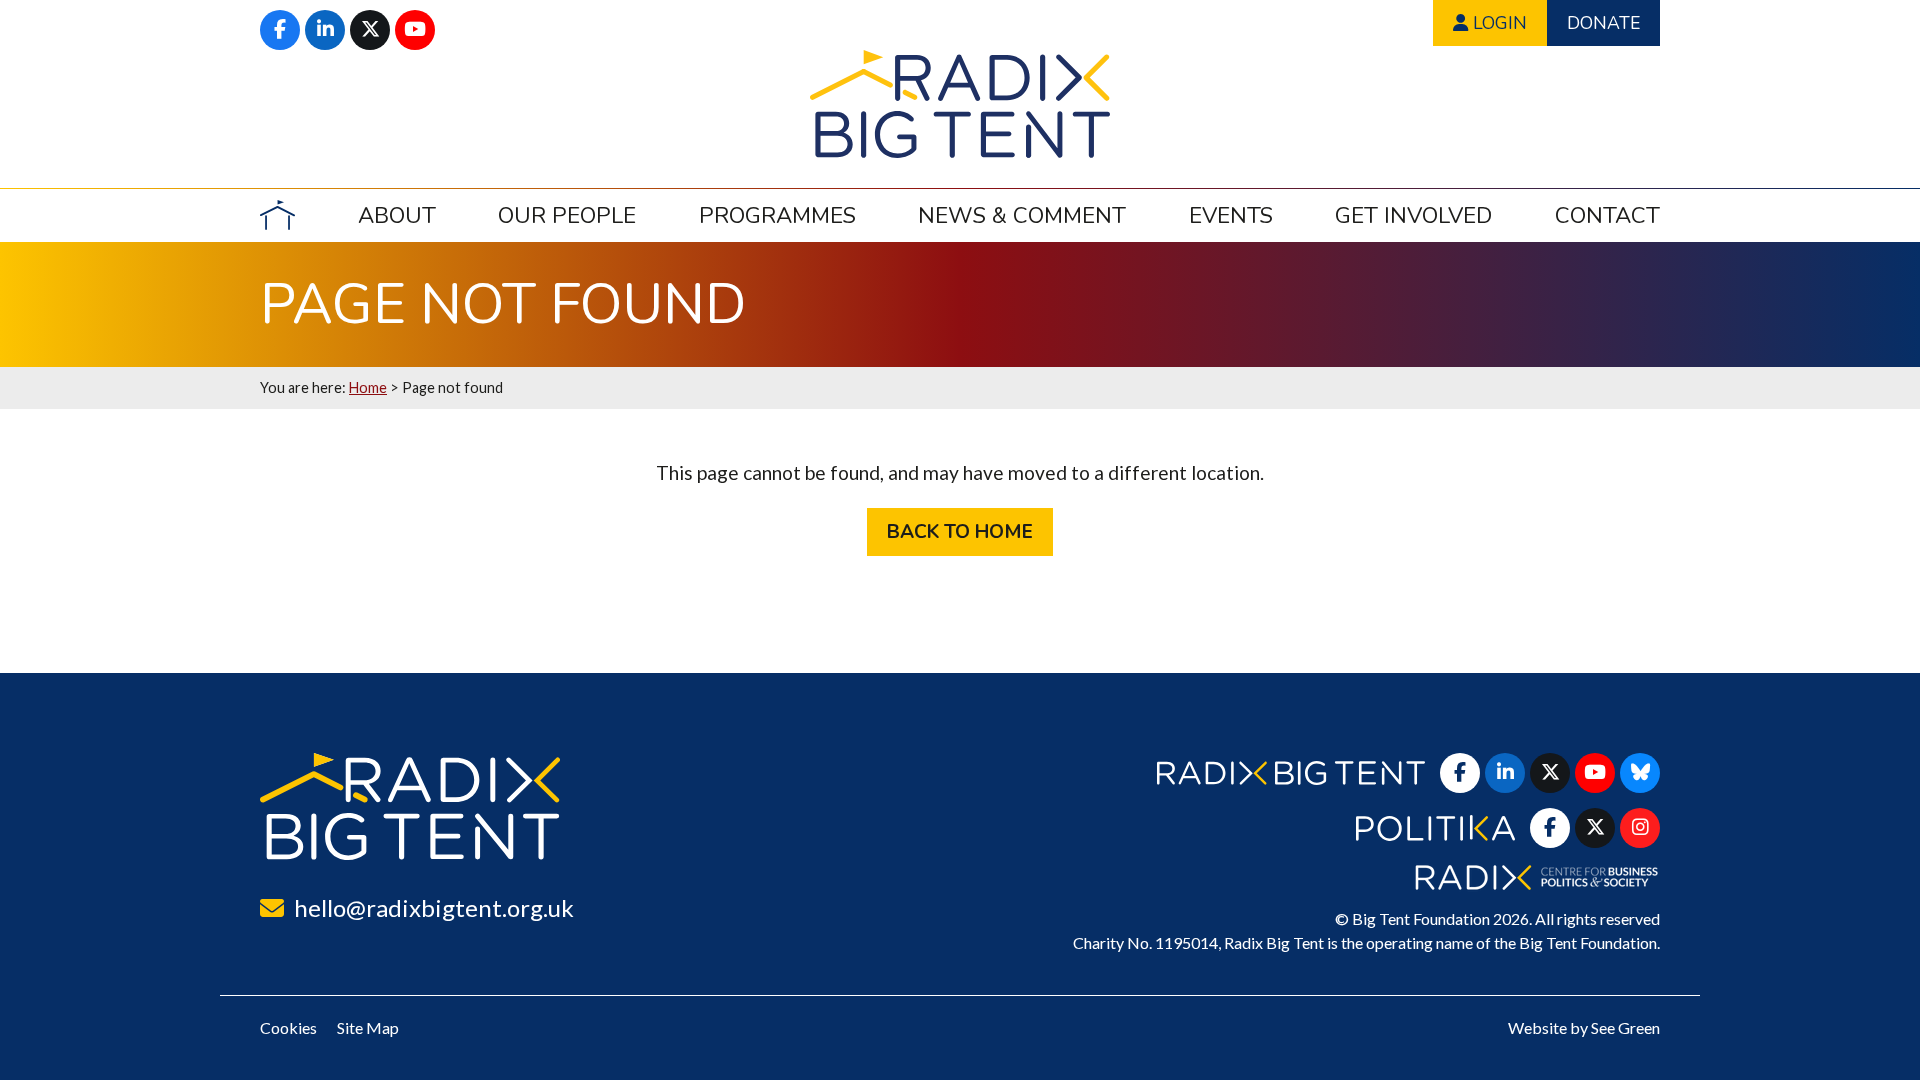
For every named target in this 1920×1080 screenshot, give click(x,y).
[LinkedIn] (325, 30)
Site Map (368, 1027)
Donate (1603, 23)
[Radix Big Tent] (410, 806)
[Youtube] (415, 30)
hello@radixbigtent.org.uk (434, 907)
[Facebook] (280, 30)
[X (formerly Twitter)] (370, 30)
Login (1497, 23)
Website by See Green (1584, 1027)
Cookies (288, 1027)
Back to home (960, 532)
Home (368, 387)
